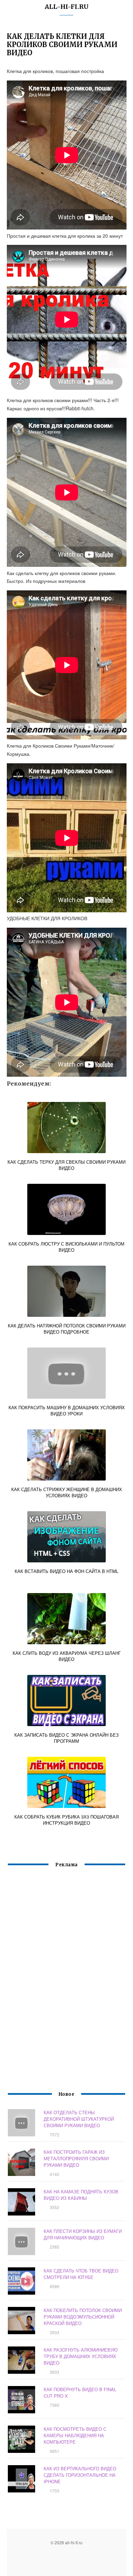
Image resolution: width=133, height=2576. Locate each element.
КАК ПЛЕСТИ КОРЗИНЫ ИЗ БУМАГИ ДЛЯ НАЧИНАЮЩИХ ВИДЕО (83, 2234)
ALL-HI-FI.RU (67, 7)
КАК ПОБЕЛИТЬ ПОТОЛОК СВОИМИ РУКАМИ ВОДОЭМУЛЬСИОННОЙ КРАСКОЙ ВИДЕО (83, 2317)
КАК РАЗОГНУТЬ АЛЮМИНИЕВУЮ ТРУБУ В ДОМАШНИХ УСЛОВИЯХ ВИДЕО (81, 2356)
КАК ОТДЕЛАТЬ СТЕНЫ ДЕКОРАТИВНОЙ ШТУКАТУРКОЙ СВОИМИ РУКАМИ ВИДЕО (79, 2119)
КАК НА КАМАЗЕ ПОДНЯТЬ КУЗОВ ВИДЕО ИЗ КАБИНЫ (81, 2195)
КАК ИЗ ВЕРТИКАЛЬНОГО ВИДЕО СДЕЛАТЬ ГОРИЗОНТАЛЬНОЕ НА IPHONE (80, 2475)
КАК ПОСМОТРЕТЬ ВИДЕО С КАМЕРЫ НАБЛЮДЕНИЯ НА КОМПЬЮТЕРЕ (75, 2435)
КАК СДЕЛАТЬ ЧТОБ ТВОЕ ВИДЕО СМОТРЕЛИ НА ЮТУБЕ (81, 2274)
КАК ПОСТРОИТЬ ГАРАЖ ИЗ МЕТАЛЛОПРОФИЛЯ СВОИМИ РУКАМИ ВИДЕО (76, 2158)
